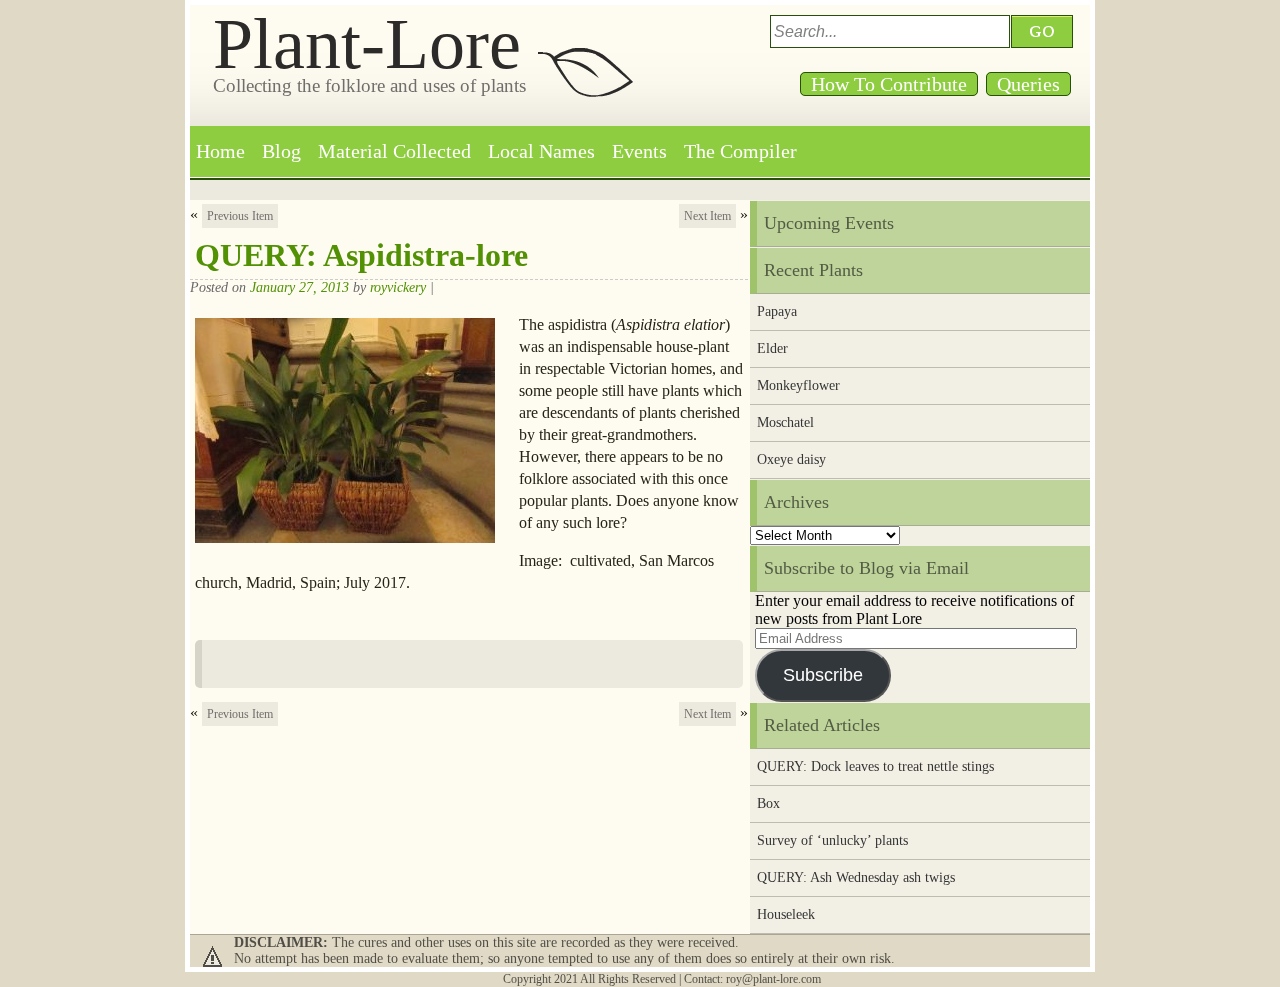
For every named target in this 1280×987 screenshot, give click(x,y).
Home (220, 151)
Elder (772, 348)
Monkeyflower (798, 385)
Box (768, 803)
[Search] (1045, 31)
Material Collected (394, 151)
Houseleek (786, 914)
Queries (1028, 84)
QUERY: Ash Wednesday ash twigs (856, 877)
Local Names (541, 151)
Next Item (707, 216)
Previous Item (240, 216)
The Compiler (740, 151)
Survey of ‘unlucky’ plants (832, 840)
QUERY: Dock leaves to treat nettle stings (875, 766)
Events (639, 151)
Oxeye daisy (791, 459)
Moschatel (785, 422)
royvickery (398, 287)
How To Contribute (889, 84)
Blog (281, 151)
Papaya (777, 311)
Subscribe (823, 675)
